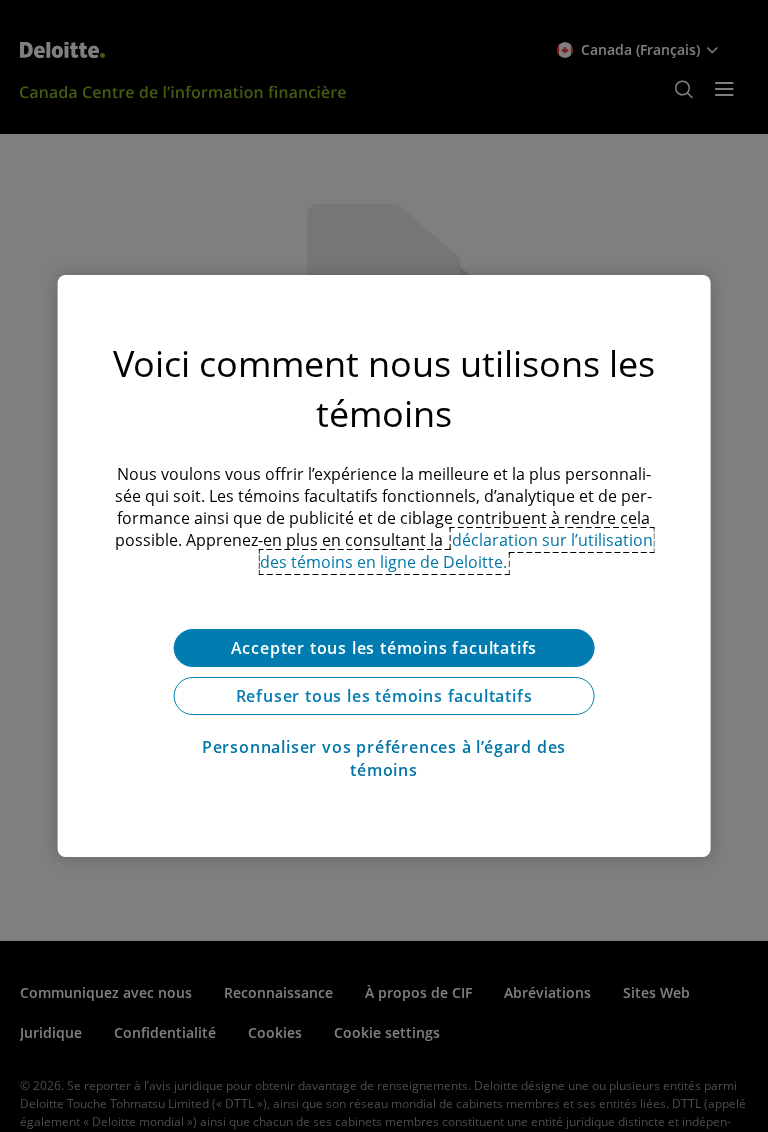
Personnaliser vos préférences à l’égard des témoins (384, 758)
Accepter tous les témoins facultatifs (384, 648)
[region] (384, 566)
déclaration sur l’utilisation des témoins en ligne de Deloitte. (456, 551)
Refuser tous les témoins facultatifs (384, 696)
